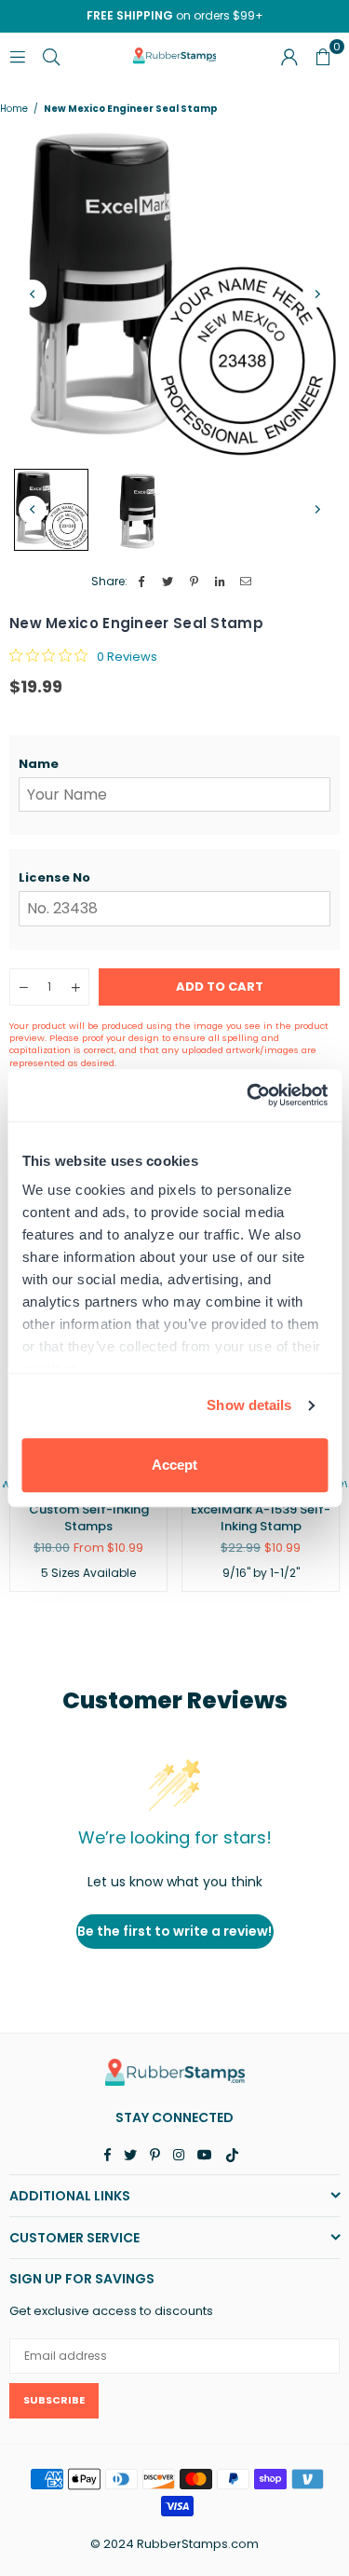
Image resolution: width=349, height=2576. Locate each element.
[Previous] (33, 294)
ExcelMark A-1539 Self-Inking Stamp (261, 1518)
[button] (174, 764)
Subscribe (54, 2400)
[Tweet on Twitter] (168, 582)
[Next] (316, 294)
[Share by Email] (246, 582)
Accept (174, 1465)
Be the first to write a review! (174, 1931)
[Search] (51, 55)
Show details (249, 1405)
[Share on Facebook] (142, 582)
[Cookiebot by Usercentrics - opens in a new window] (248, 1095)
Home (14, 109)
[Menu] (18, 55)
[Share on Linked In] (220, 582)
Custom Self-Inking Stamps (89, 1518)
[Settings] (289, 56)
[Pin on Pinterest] (194, 582)
